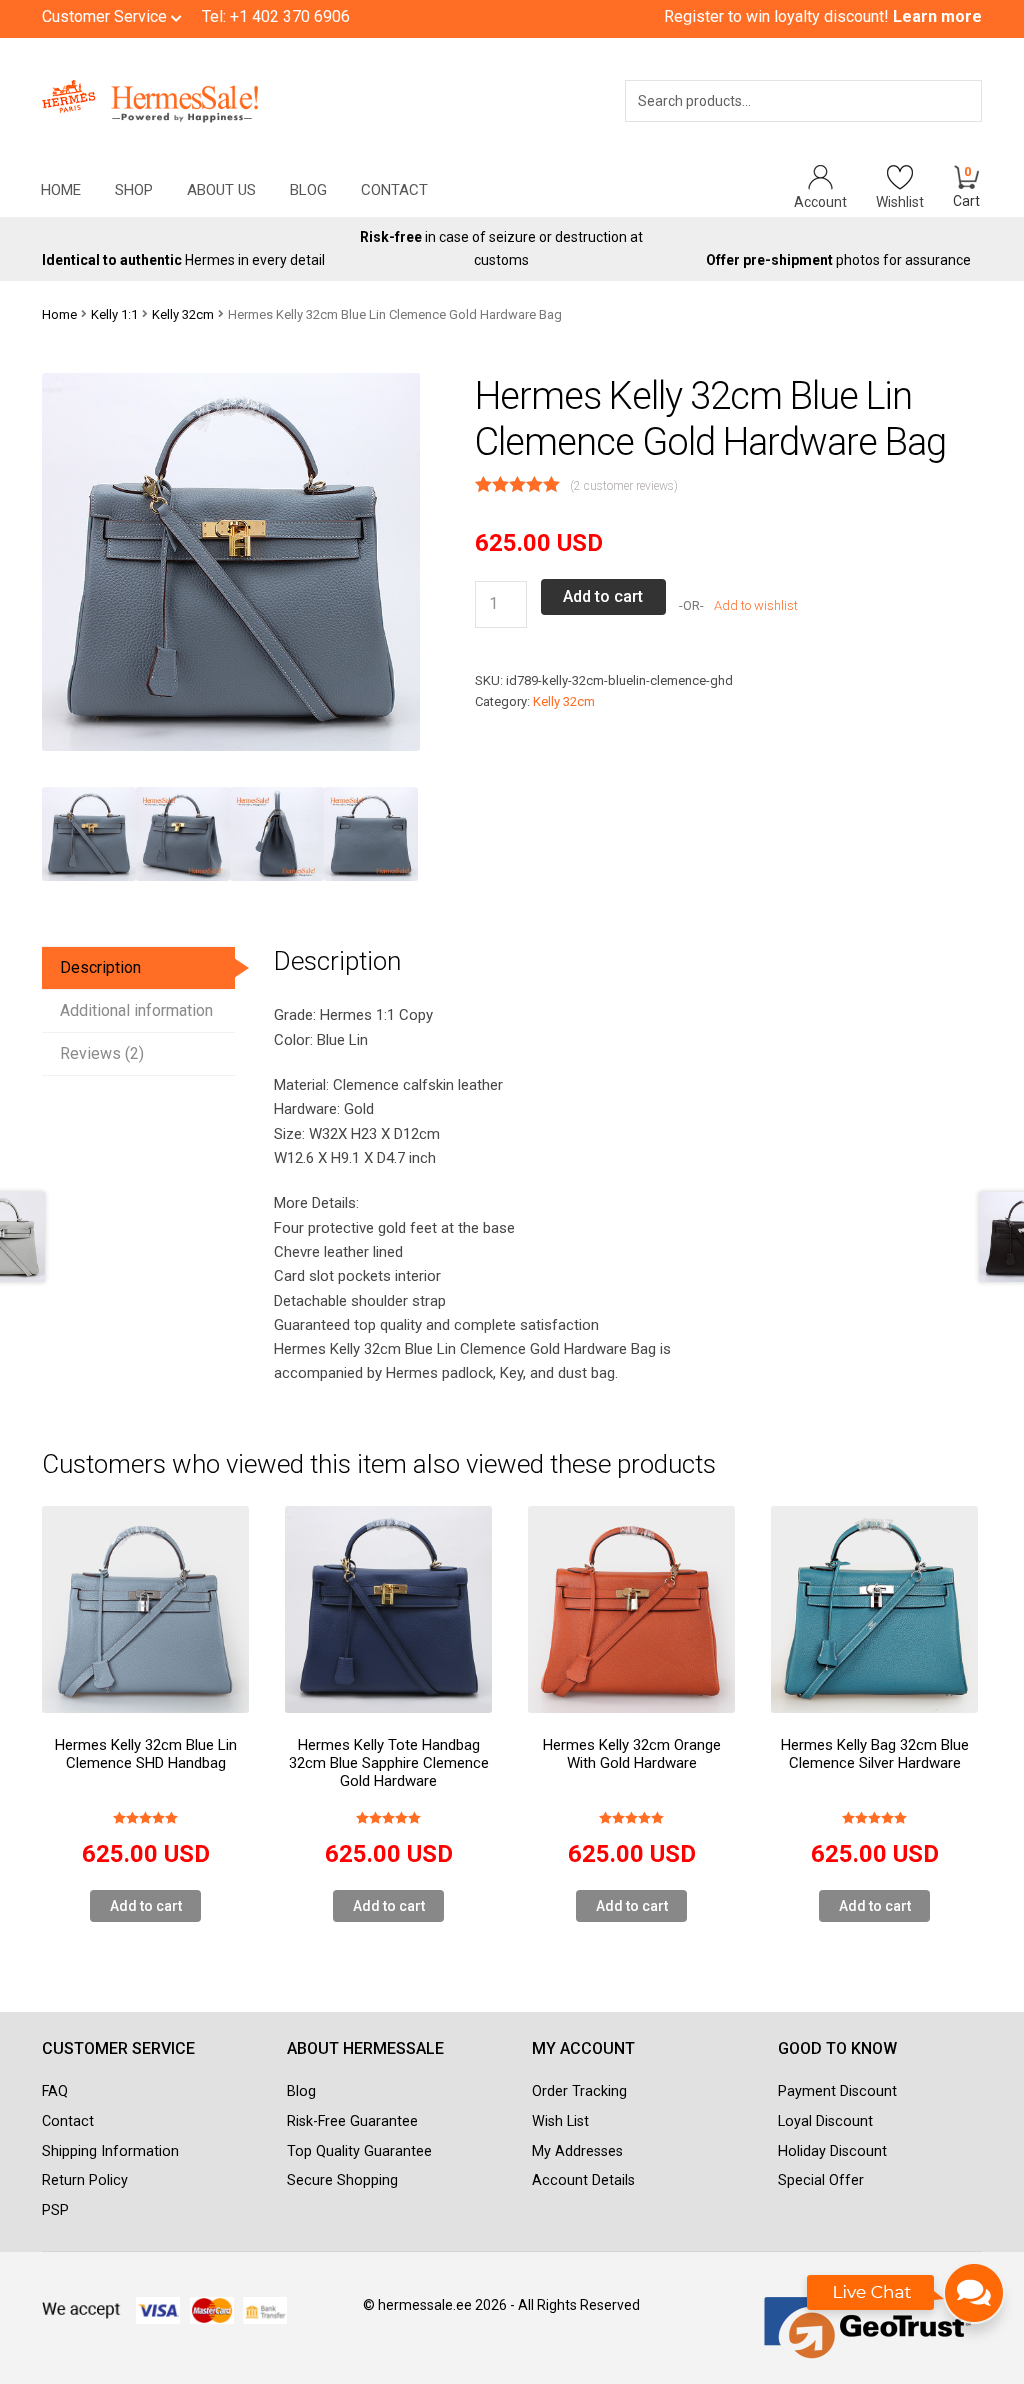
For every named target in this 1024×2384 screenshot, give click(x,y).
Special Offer (821, 2180)
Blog (308, 190)
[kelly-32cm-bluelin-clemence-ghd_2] (277, 834)
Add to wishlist (754, 605)
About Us (221, 190)
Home (61, 190)
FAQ (55, 2091)
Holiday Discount (832, 2151)
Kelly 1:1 (114, 314)
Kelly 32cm (183, 314)
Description (100, 967)
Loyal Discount (825, 2121)
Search (938, 127)
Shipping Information (110, 2151)
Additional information (136, 1010)
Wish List (560, 2121)
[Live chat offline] (906, 2303)
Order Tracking (579, 2091)
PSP (55, 2210)
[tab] (139, 968)
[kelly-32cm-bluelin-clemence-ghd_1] (183, 834)
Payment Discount (837, 2091)
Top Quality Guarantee (359, 2151)
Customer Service (106, 16)
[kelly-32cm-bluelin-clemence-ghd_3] (371, 834)
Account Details (583, 2180)
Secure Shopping (342, 2180)
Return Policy (85, 2180)
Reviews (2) (102, 1053)
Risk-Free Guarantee (352, 2121)
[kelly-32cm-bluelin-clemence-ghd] (89, 834)
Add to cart (603, 596)
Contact (394, 190)
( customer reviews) (624, 486)
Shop (134, 190)
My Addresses (577, 2151)
